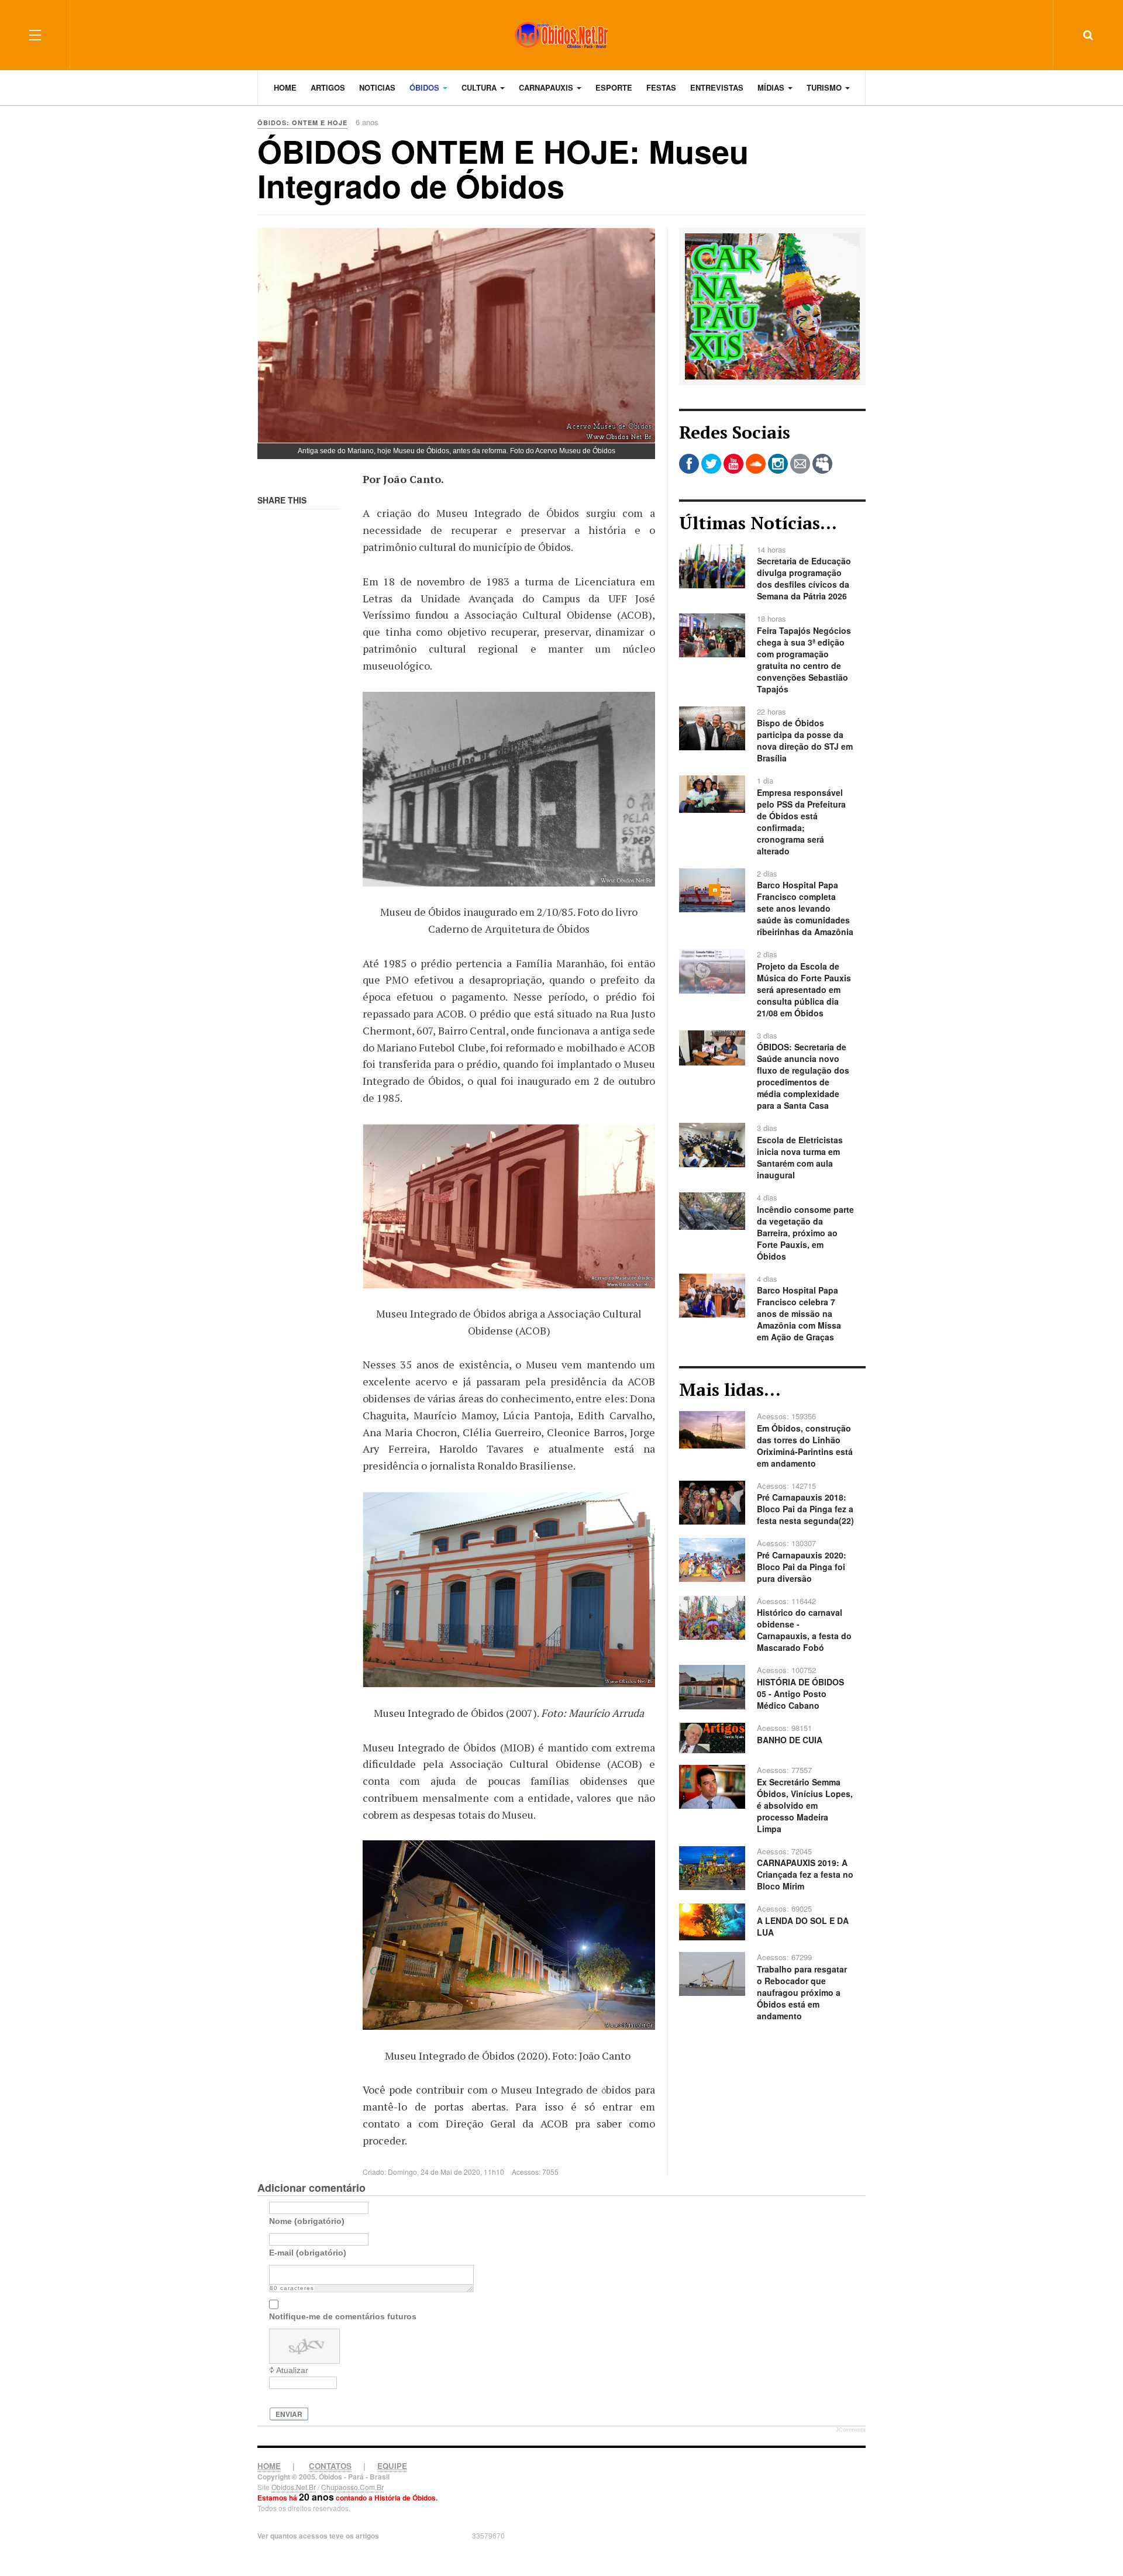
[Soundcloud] (756, 464)
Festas (661, 87)
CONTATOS (330, 2466)
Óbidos (426, 87)
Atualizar (292, 2370)
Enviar (289, 2414)
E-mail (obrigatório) (308, 2253)
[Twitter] (711, 464)
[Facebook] (689, 464)
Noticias (377, 87)
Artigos (328, 87)
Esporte (614, 87)
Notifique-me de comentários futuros (343, 2316)
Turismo (825, 87)
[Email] (800, 464)
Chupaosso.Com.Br (352, 2487)
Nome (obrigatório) (307, 2221)
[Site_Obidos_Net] (772, 305)
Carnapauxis (547, 87)
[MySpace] (822, 464)
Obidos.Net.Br (294, 2487)
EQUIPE (392, 2466)
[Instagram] (778, 464)
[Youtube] (733, 464)
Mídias (772, 87)
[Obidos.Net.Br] (561, 35)
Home (285, 87)
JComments (851, 2430)
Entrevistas (717, 87)
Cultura (480, 87)
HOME (269, 2466)
